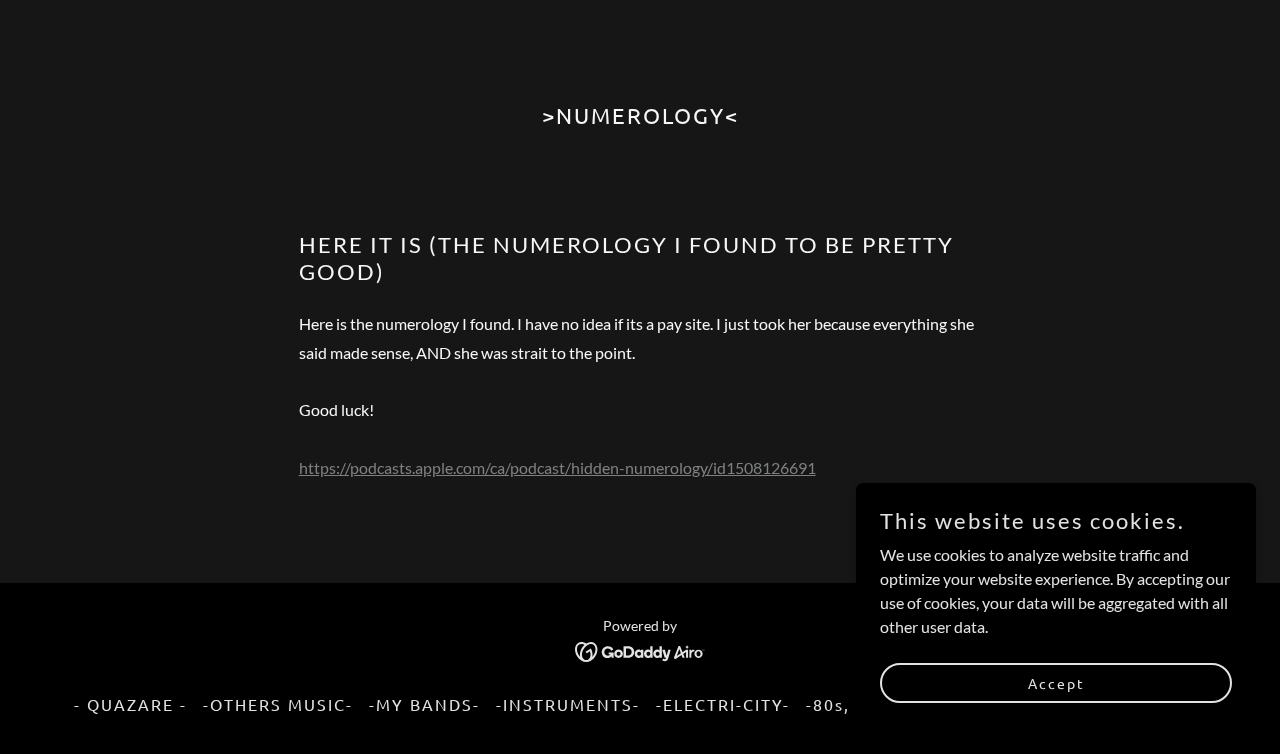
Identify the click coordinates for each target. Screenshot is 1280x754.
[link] (640, 649)
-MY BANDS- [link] (424, 704)
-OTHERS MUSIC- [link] (278, 704)
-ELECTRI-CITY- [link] (723, 704)
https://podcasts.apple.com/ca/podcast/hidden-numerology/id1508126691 (557, 467)
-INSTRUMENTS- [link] (568, 704)
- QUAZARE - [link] (130, 704)
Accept (1056, 682)
